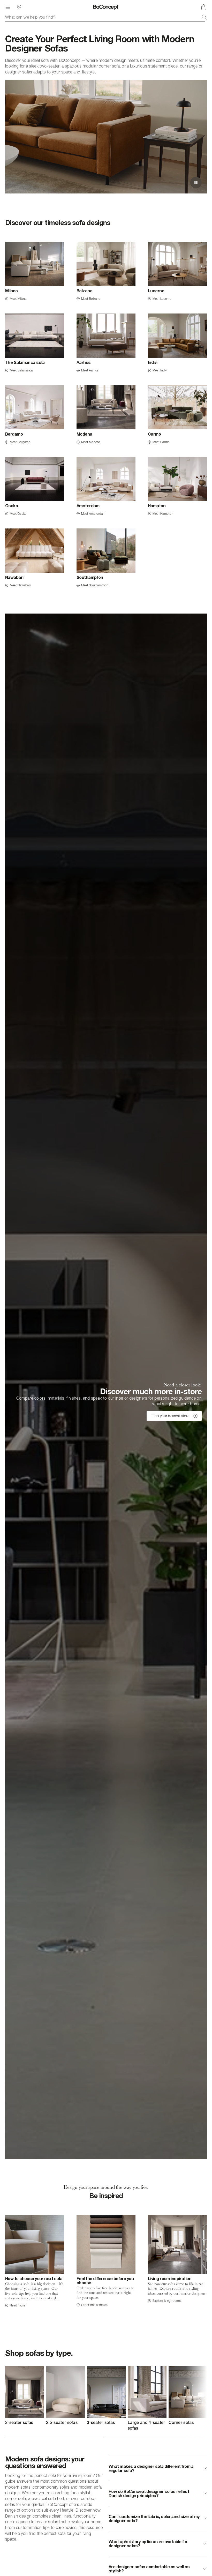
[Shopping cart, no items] (204, 7)
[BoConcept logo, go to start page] (106, 7)
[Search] (204, 17)
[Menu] (8, 7)
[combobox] (106, 17)
